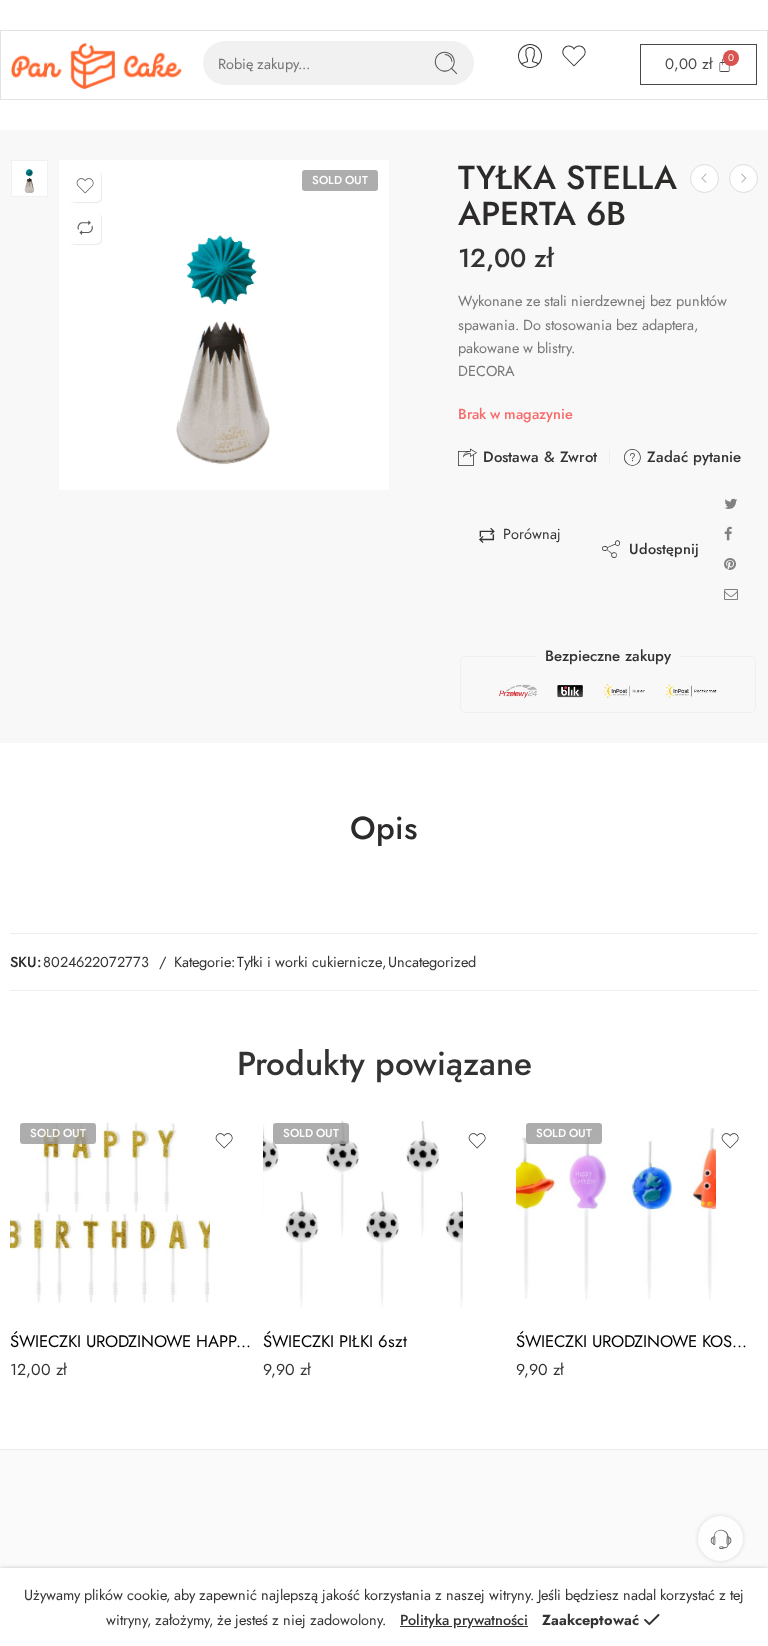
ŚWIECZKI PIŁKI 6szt (335, 1341)
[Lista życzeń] (85, 186)
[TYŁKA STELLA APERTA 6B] (29, 178)
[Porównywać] (85, 228)
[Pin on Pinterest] (730, 563)
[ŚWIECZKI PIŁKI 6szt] (363, 1213)
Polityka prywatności (464, 1619)
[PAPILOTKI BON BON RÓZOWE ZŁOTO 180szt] (704, 178)
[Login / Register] (530, 56)
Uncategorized (432, 961)
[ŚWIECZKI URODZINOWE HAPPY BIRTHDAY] (110, 1213)
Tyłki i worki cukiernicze (309, 961)
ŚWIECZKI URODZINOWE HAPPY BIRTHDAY (131, 1341)
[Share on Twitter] (730, 503)
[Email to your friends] (731, 593)
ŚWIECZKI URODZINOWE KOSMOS (637, 1341)
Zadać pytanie (691, 457)
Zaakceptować (590, 1619)
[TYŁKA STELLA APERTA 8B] (743, 178)
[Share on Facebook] (728, 533)
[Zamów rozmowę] (720, 1538)
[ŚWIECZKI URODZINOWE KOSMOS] (616, 1213)
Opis (384, 829)
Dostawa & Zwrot (537, 457)
